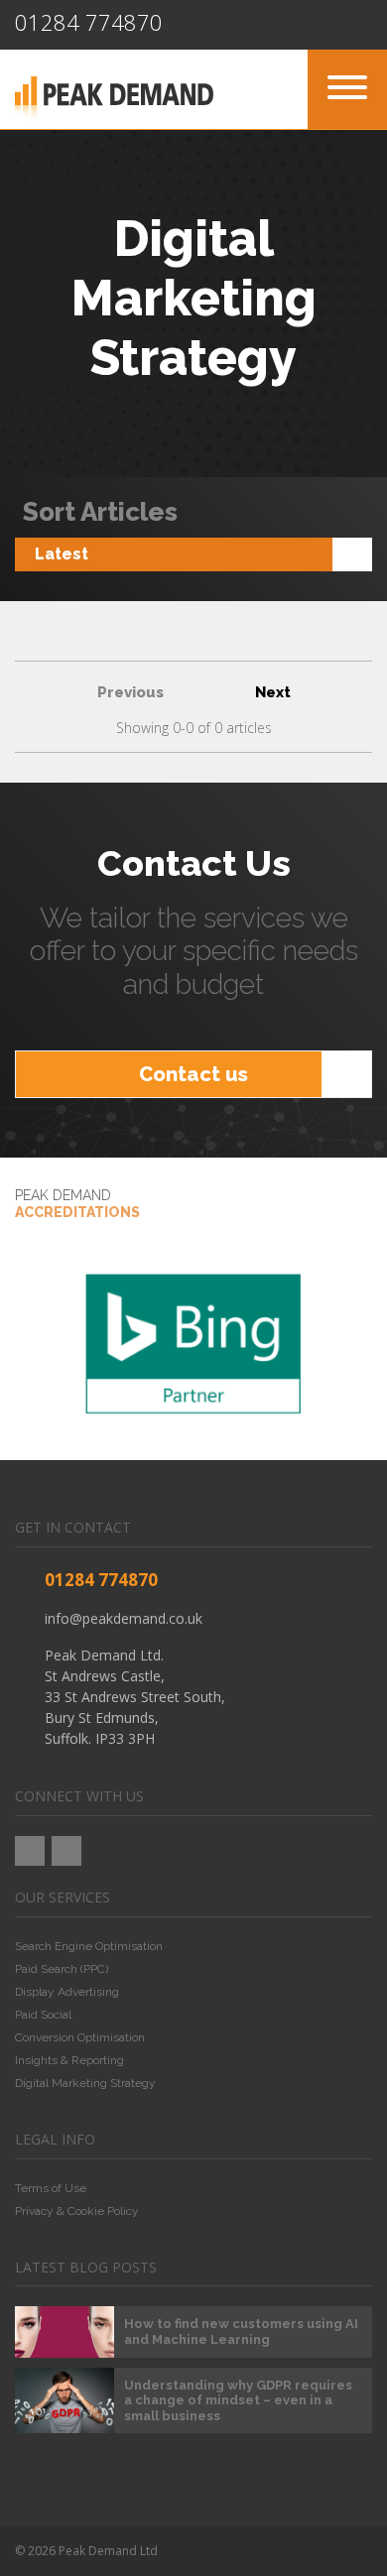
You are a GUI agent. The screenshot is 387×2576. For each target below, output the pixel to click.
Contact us (193, 1074)
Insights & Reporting (69, 2060)
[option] (193, 1344)
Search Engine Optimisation (89, 1946)
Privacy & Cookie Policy (77, 2211)
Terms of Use (51, 2188)
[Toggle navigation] (347, 89)
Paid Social (43, 2015)
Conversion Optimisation (80, 2037)
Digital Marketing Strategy (85, 2083)
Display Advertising (67, 1992)
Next (273, 692)
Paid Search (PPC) (62, 1969)
